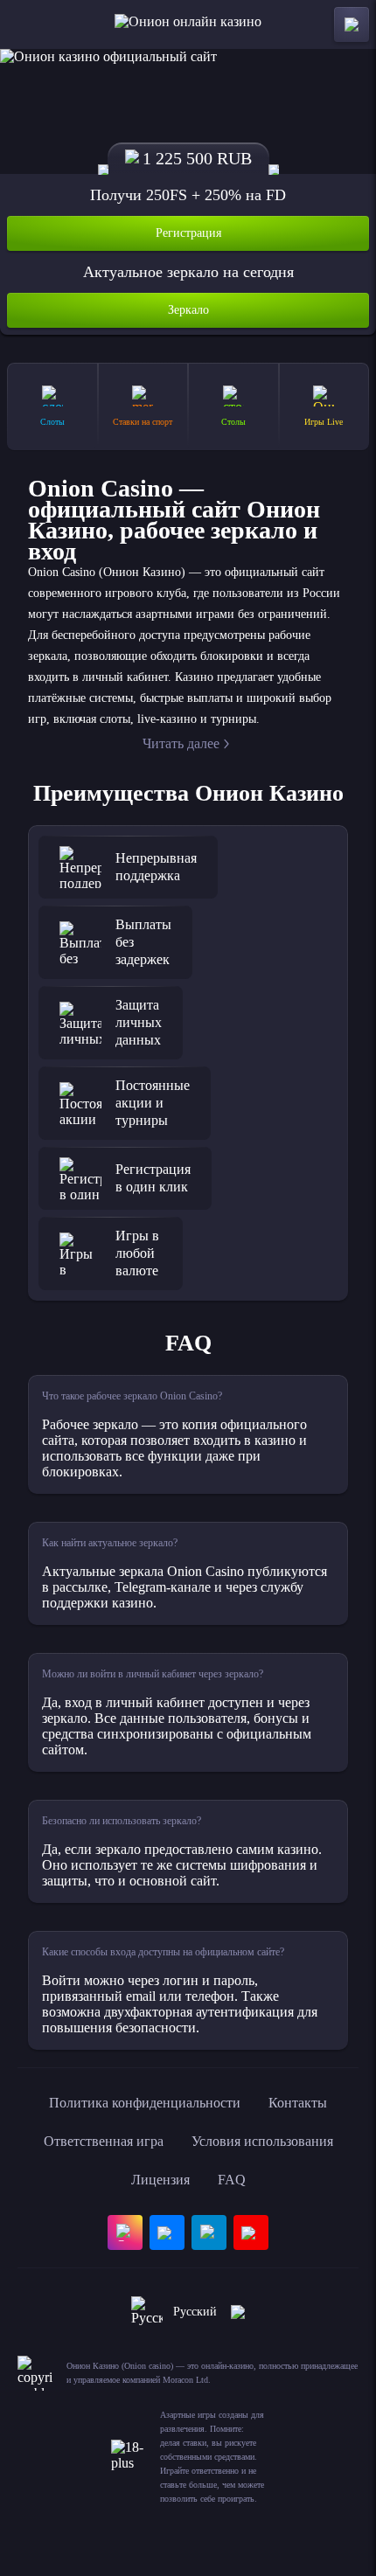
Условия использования (262, 2141)
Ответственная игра (104, 2141)
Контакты (298, 2103)
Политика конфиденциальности (145, 2103)
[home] (188, 24)
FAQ (232, 2180)
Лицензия (160, 2180)
